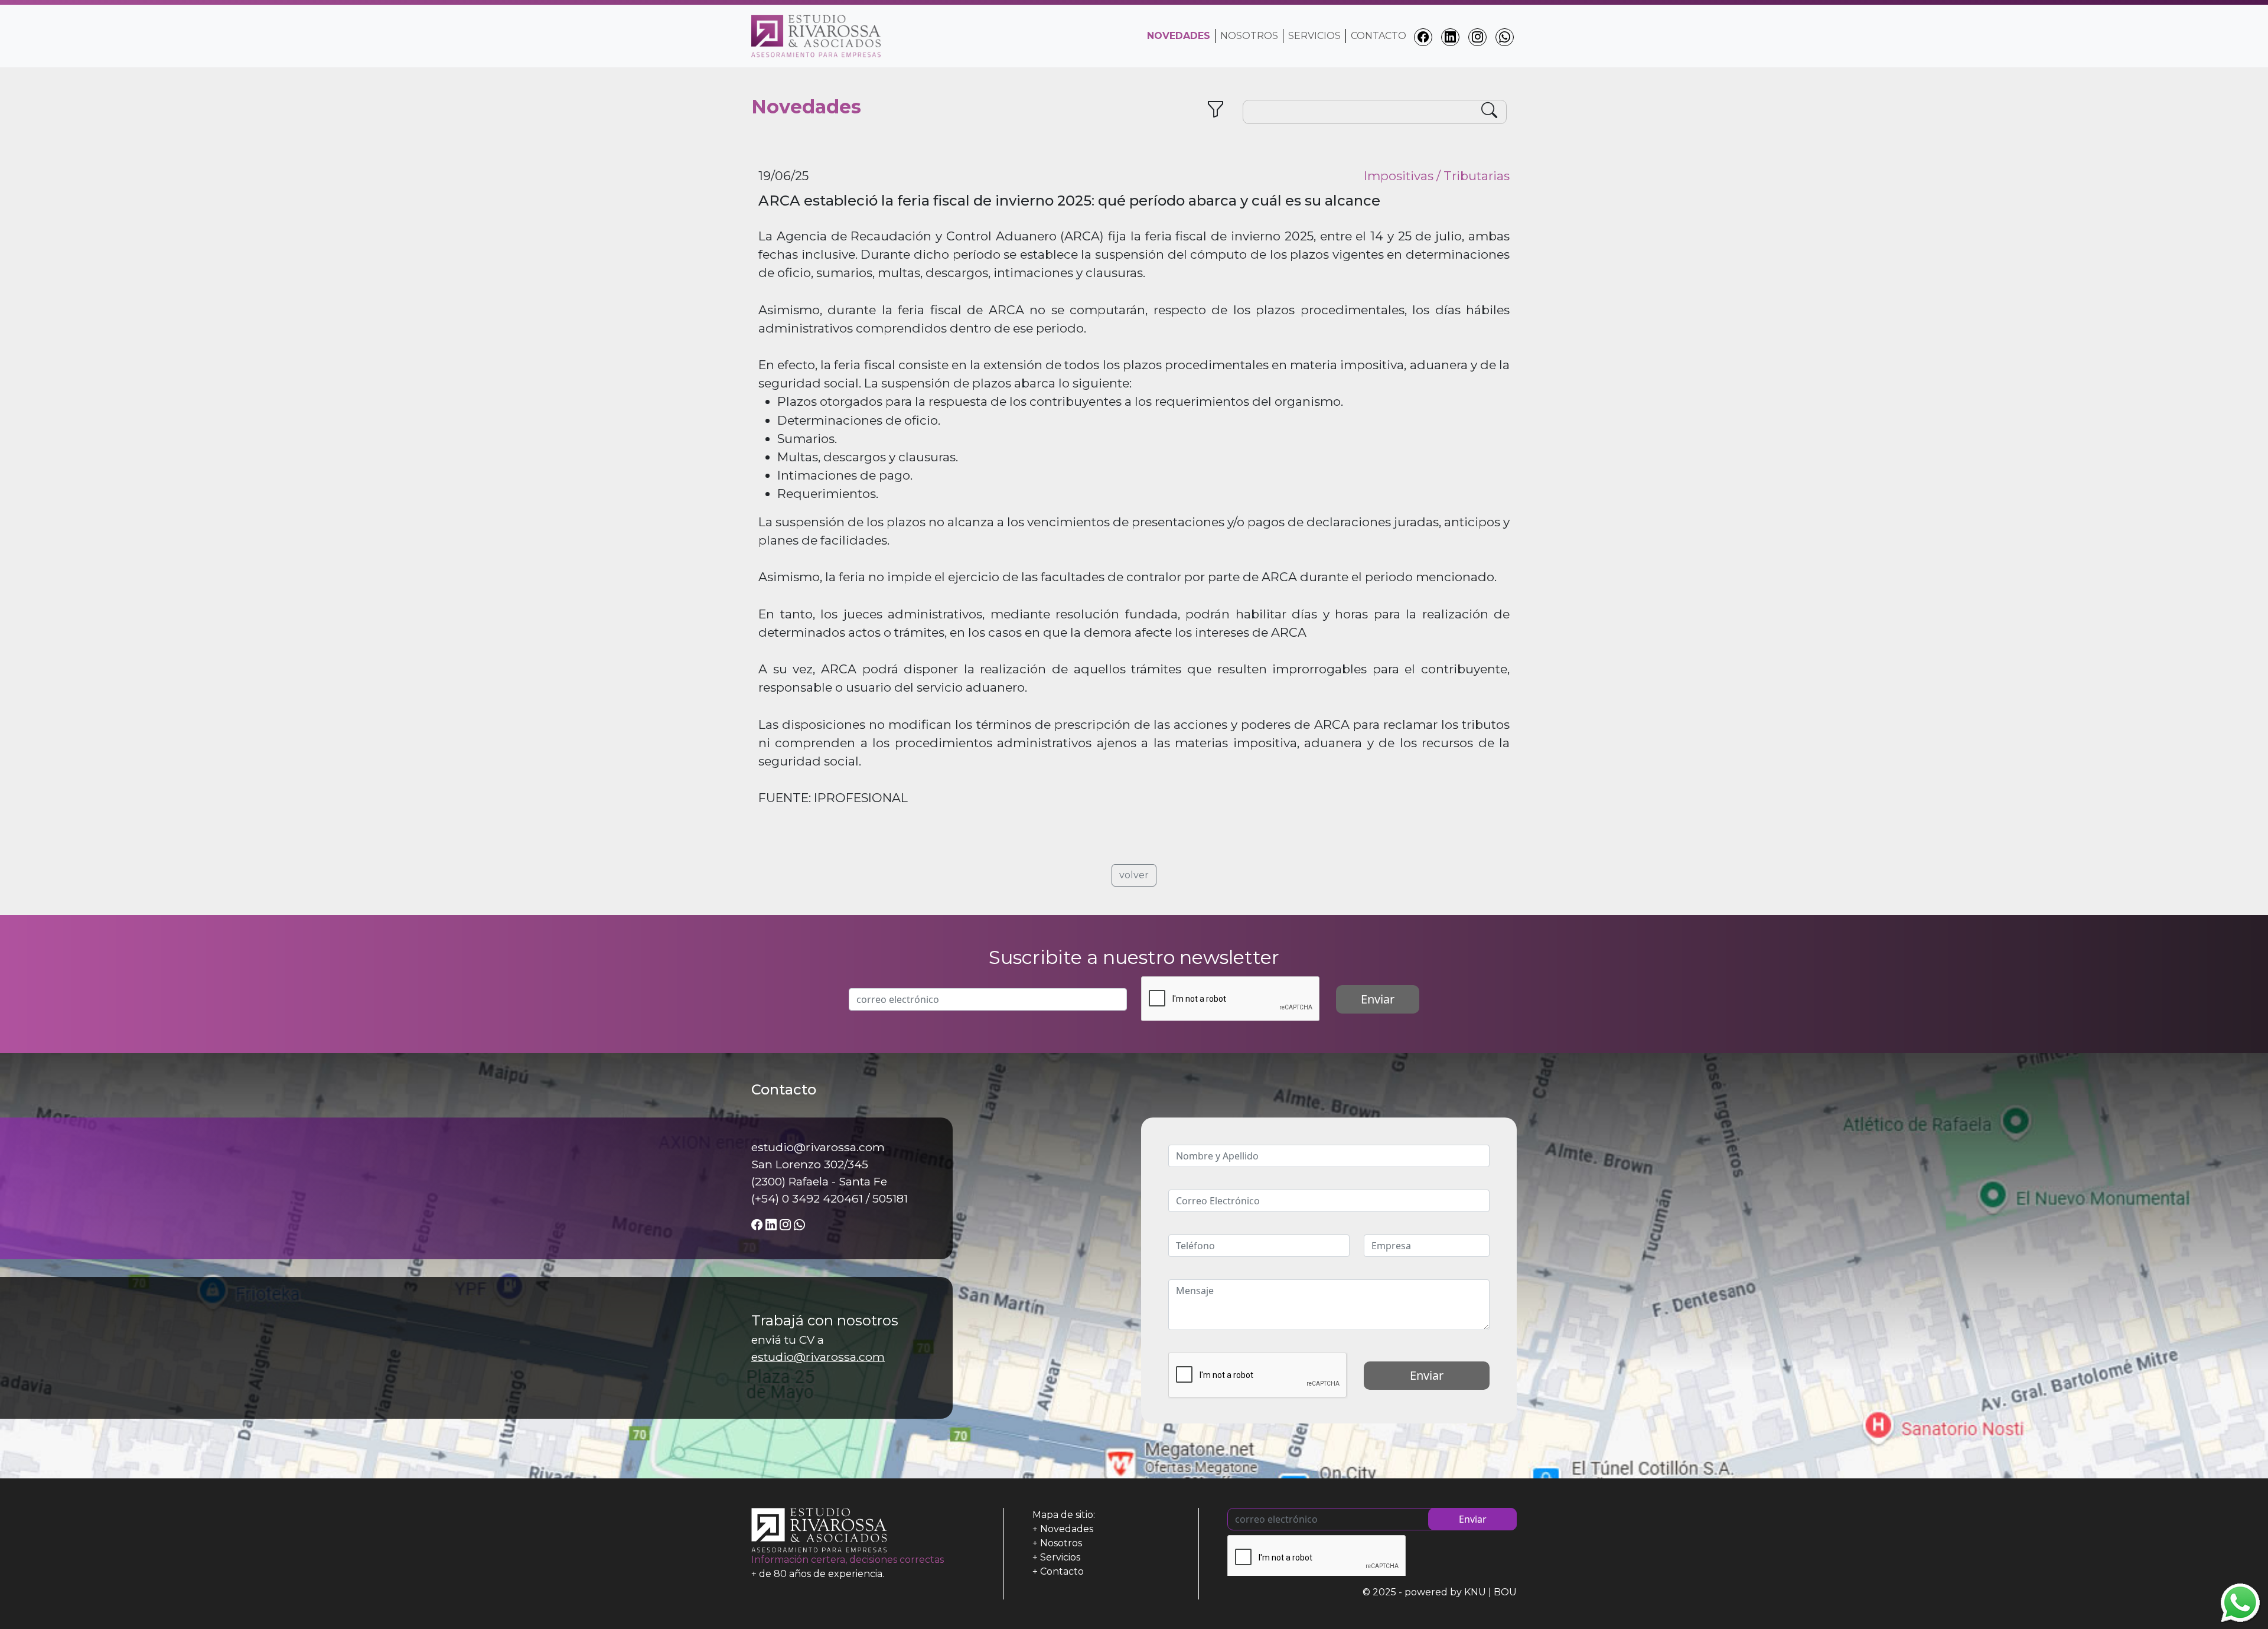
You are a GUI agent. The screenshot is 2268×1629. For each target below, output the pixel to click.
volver (1134, 875)
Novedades (1067, 1529)
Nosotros (1249, 36)
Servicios (1314, 36)
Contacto (1379, 36)
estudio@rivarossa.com (818, 1357)
